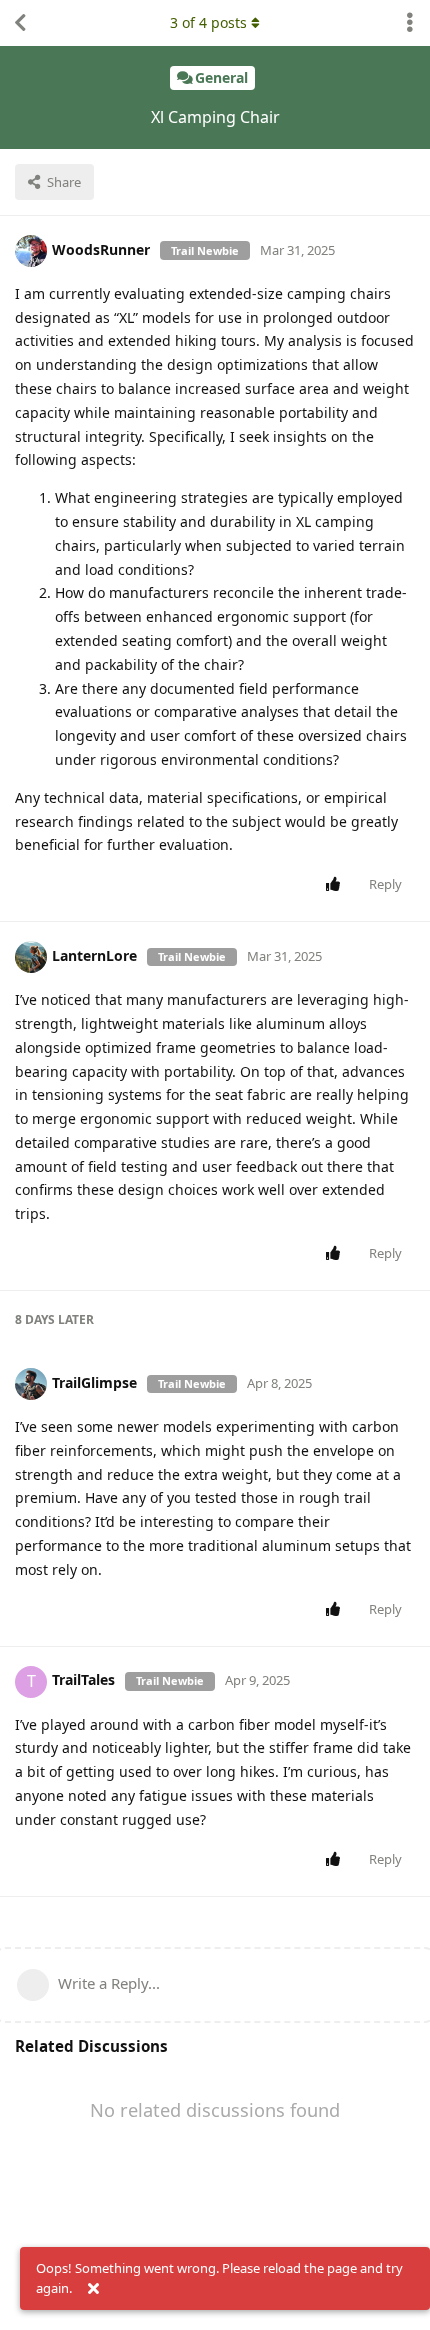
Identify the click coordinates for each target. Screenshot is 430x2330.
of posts (208, 22)
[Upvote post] (336, 885)
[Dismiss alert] (93, 2289)
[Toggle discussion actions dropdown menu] (410, 23)
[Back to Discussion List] (20, 23)
